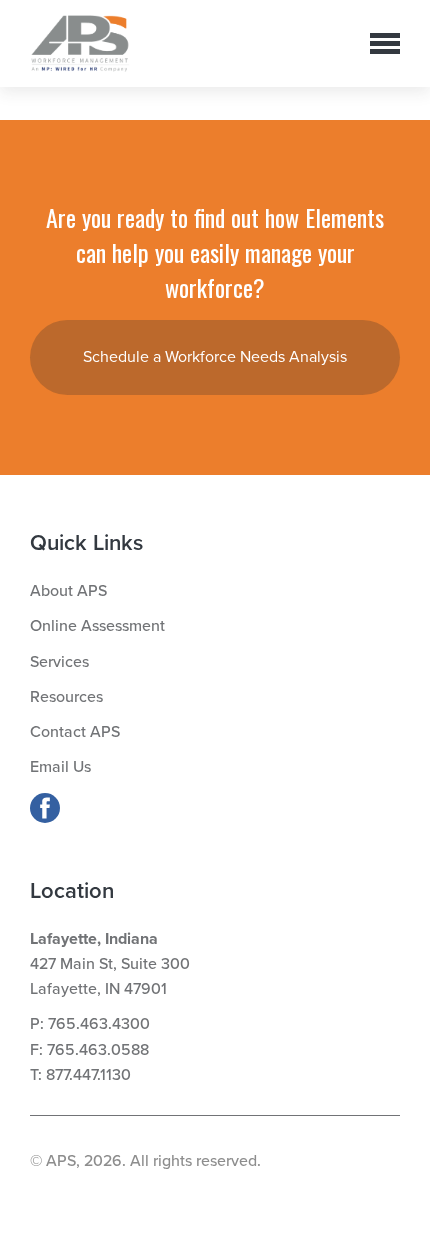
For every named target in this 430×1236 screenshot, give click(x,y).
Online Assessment (97, 626)
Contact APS (75, 732)
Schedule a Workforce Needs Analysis (215, 357)
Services (59, 662)
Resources (66, 697)
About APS (68, 591)
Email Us (60, 767)
